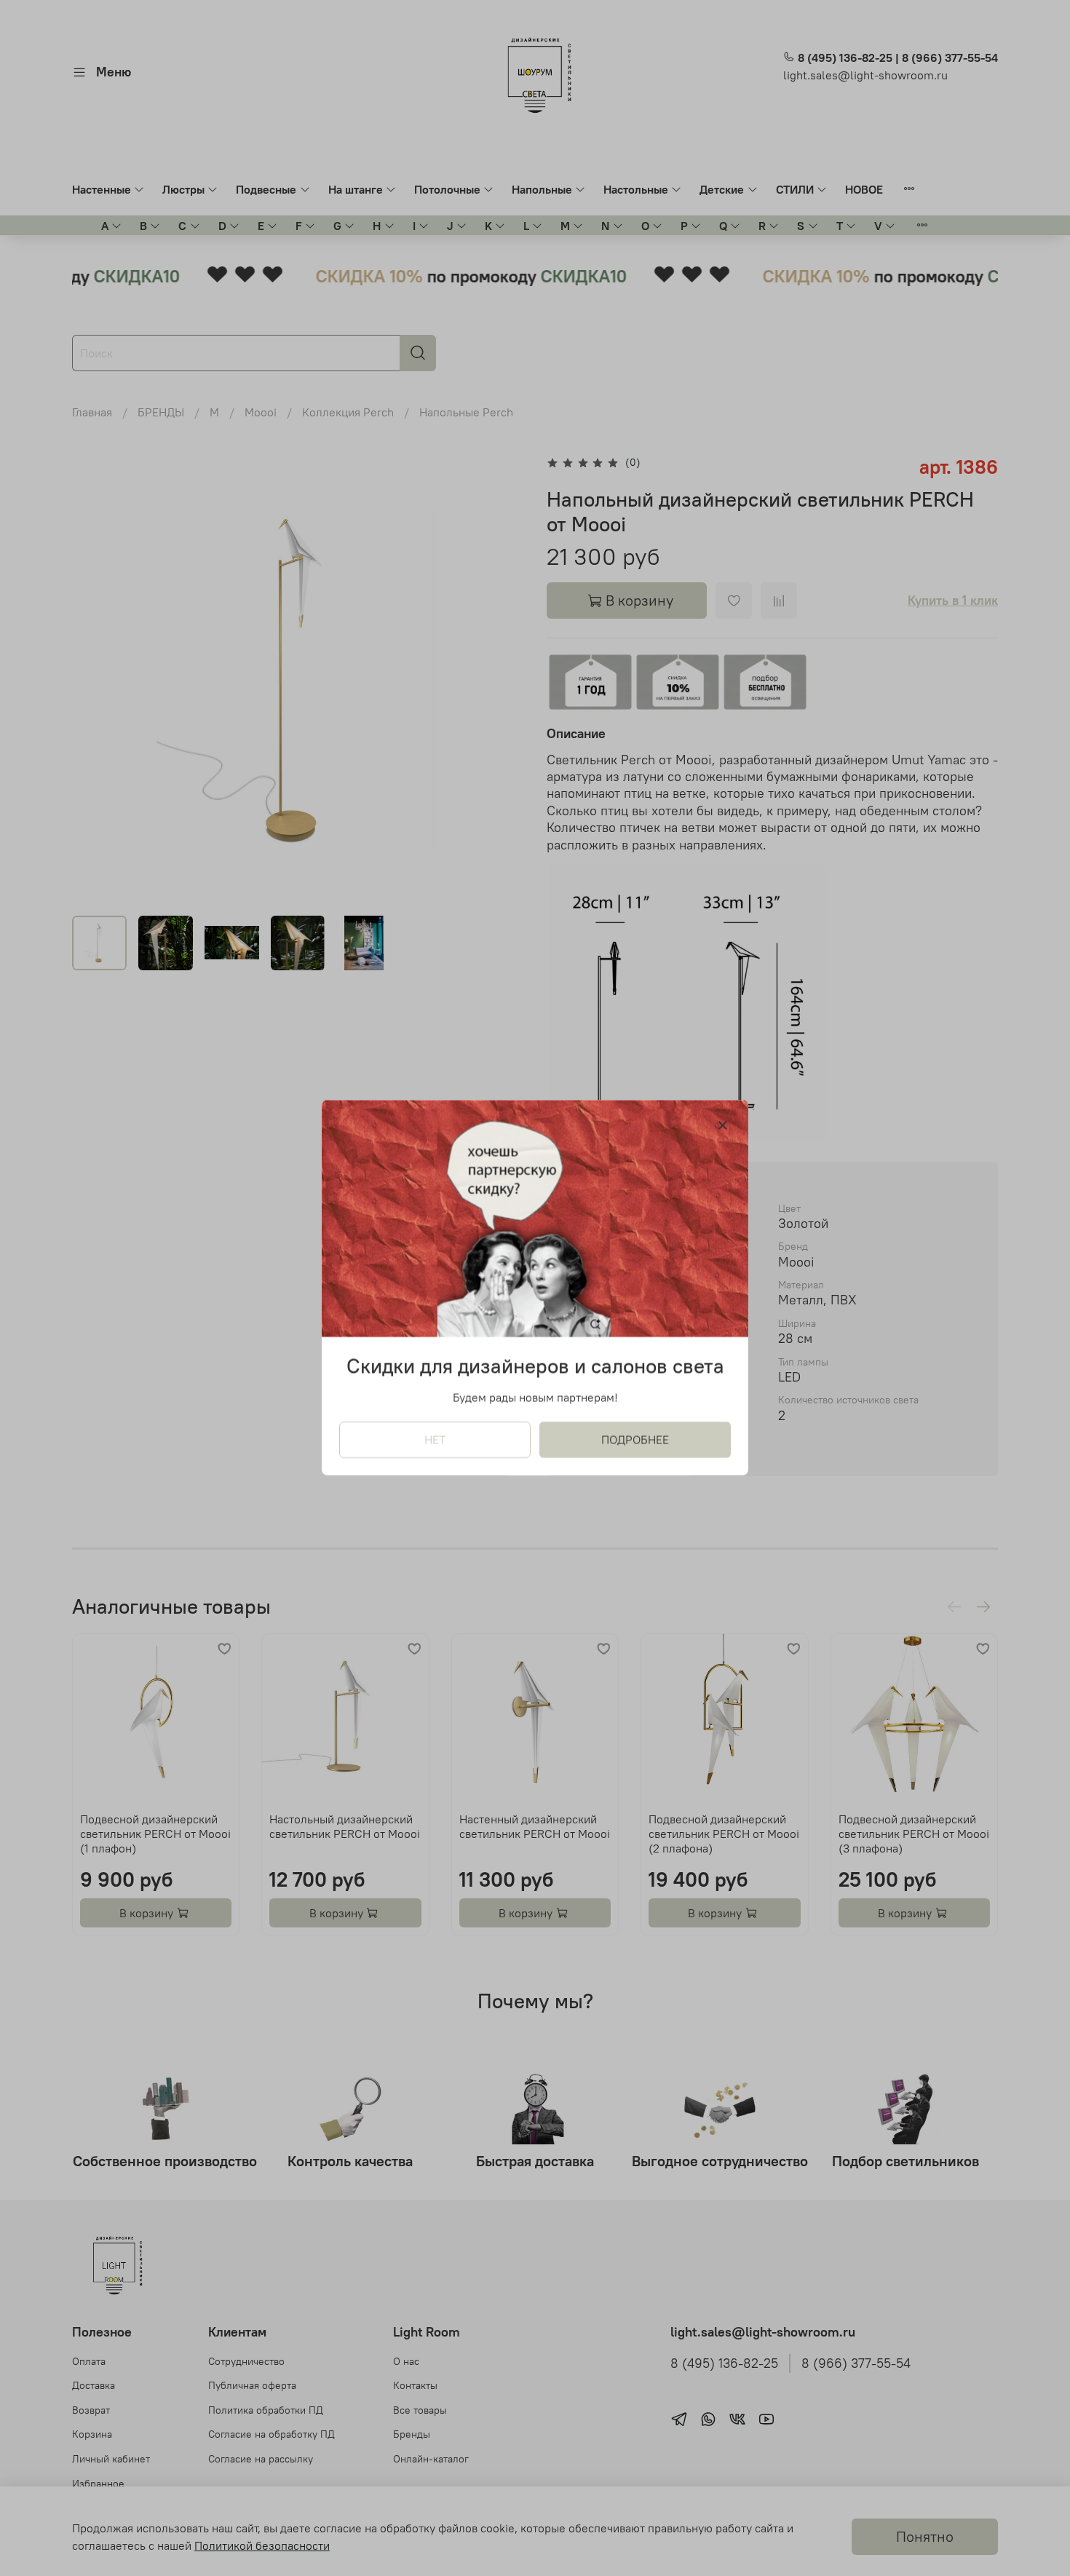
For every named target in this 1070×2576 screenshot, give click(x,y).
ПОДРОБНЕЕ (635, 1440)
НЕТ (435, 1440)
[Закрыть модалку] (723, 1126)
